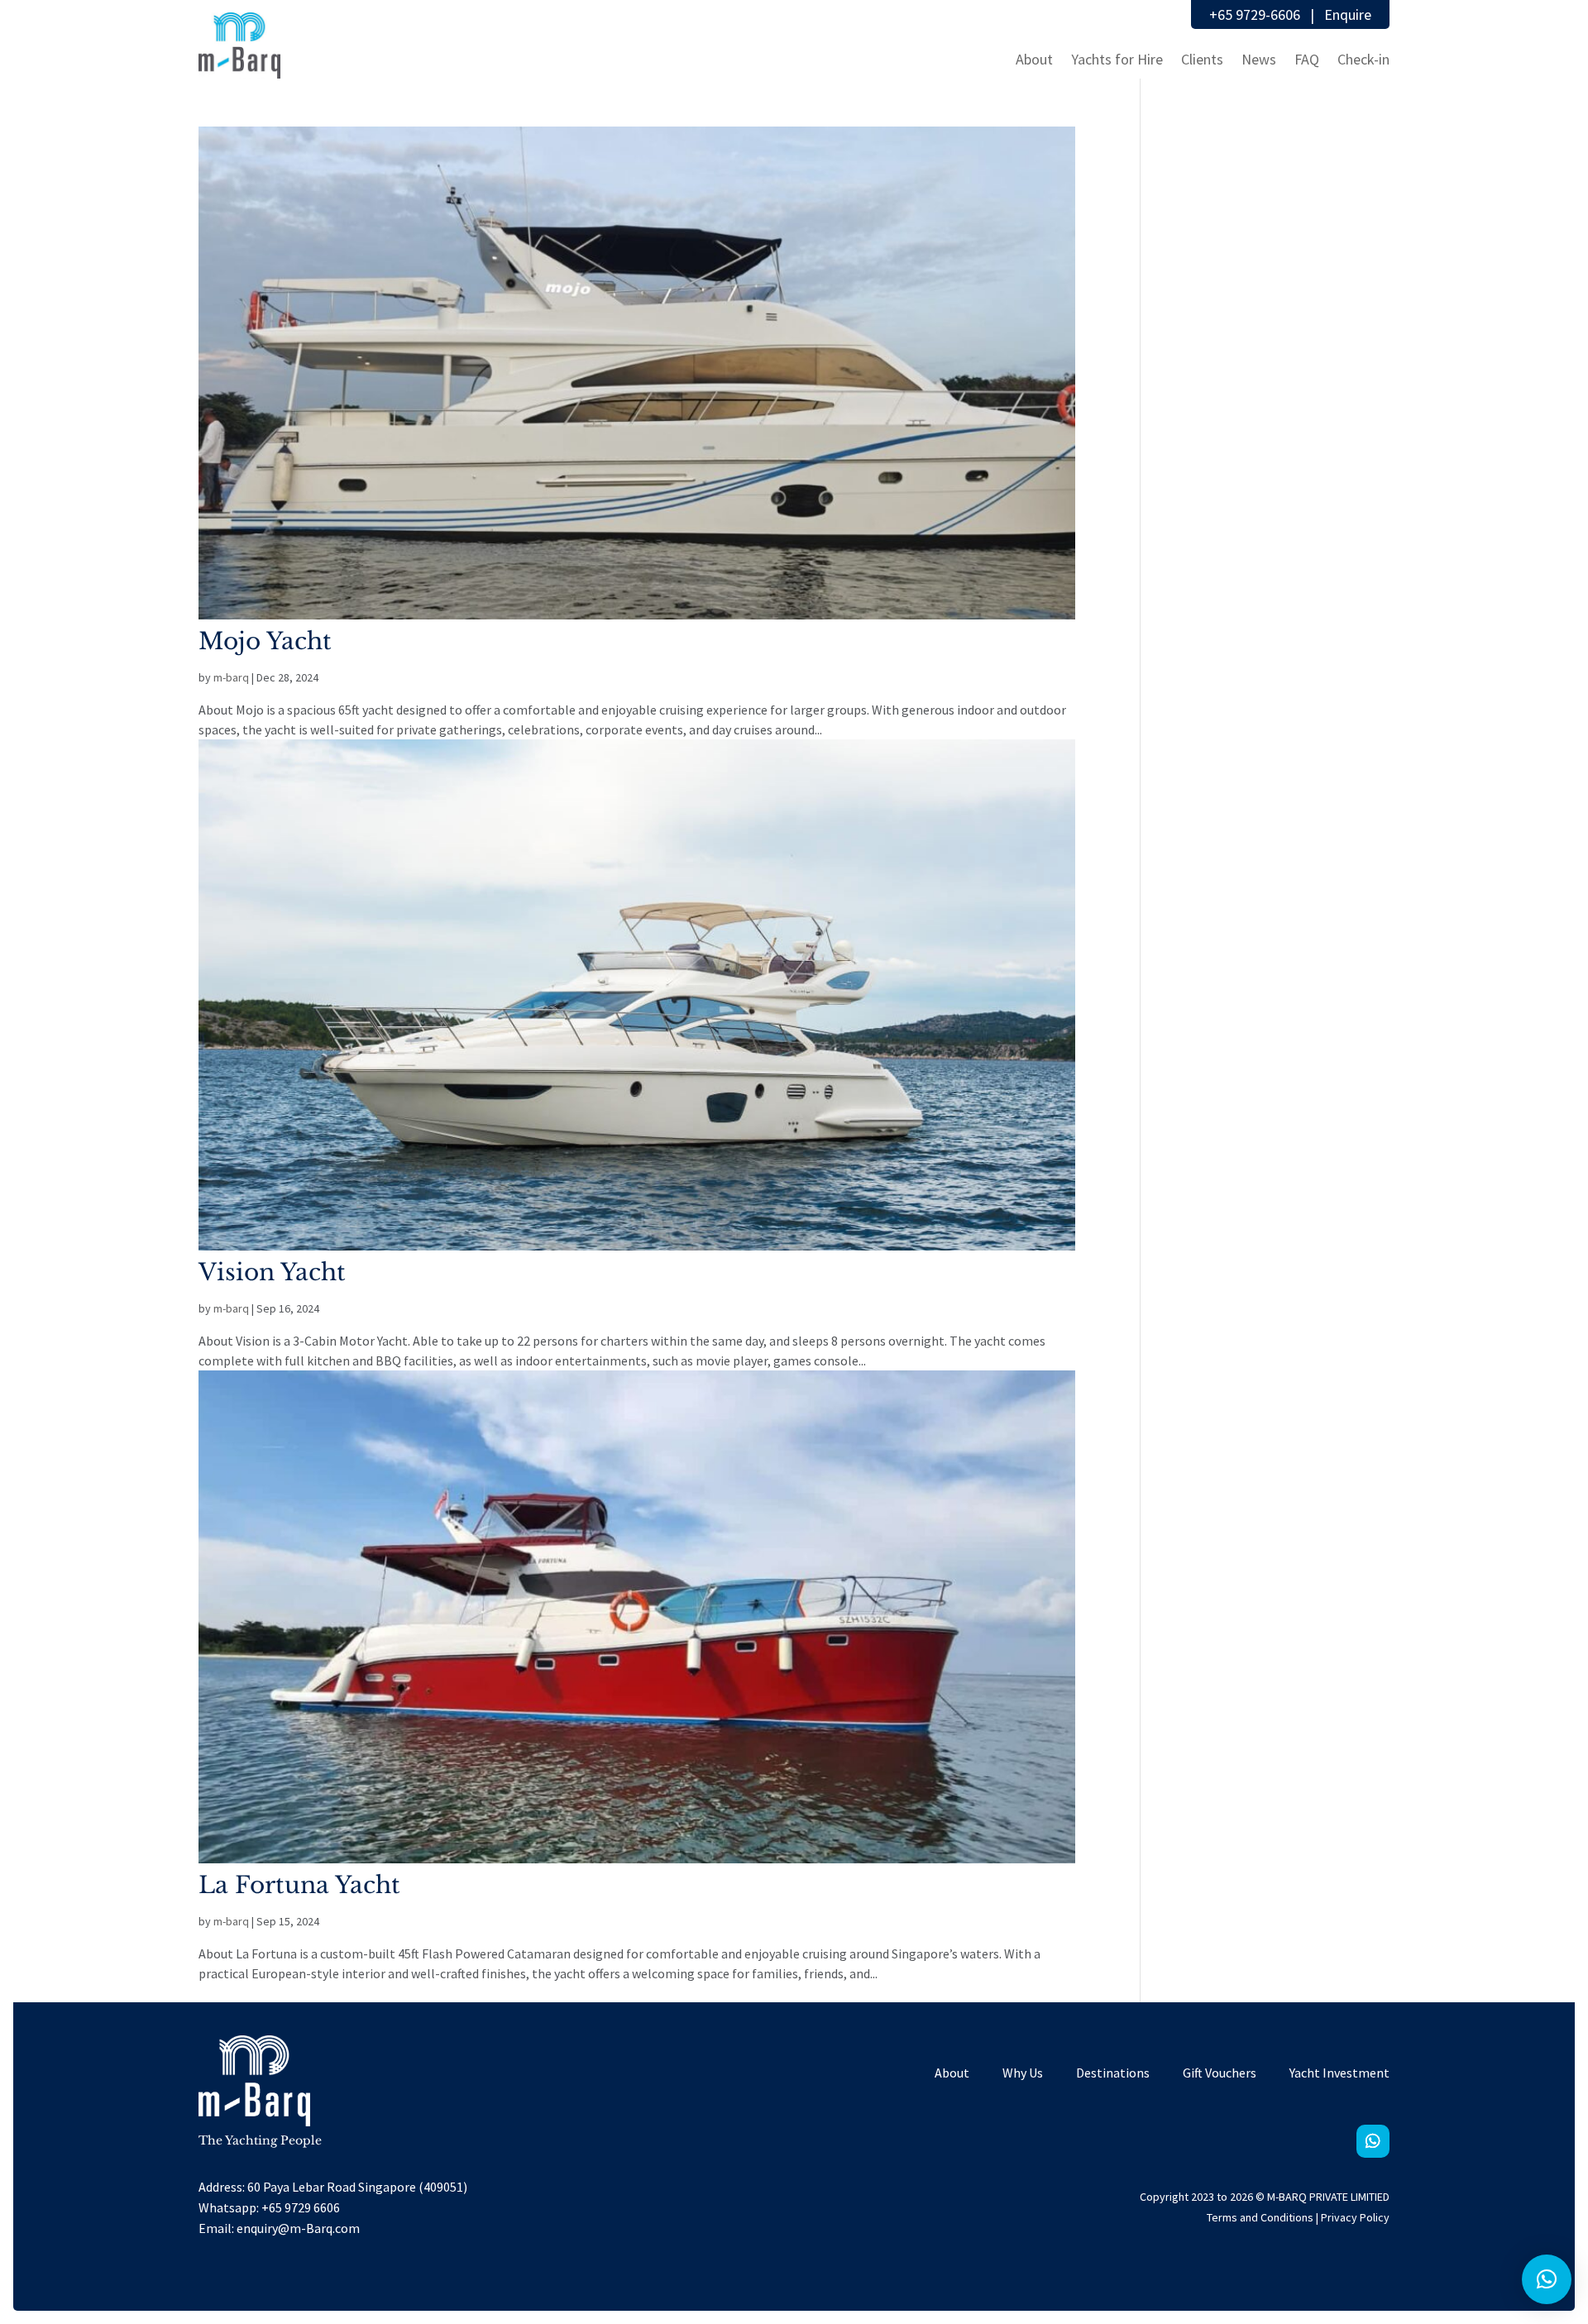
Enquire (1348, 14)
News (1259, 59)
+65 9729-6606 (1255, 14)
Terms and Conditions (1260, 2217)
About (1034, 59)
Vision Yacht (272, 1272)
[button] (1547, 2279)
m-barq (231, 677)
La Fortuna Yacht (299, 1885)
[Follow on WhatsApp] (1373, 2141)
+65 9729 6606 (301, 2207)
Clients (1202, 59)
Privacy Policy (1355, 2217)
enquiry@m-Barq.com (298, 2228)
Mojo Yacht (265, 641)
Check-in (1363, 59)
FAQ (1307, 59)
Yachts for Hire (1117, 59)
